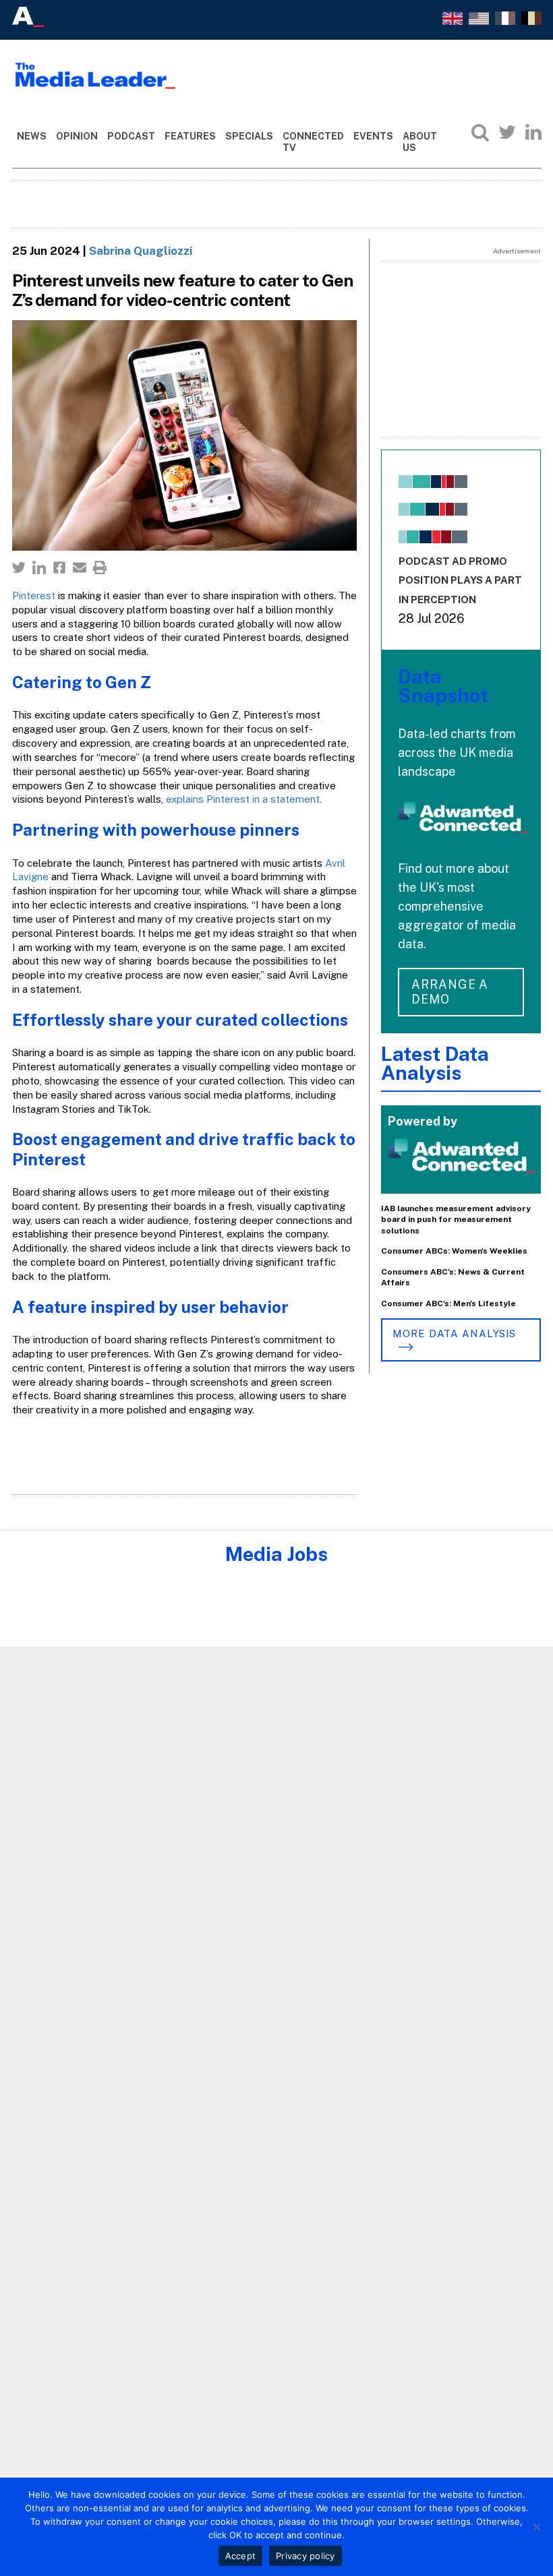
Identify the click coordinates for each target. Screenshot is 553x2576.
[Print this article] (100, 568)
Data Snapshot (443, 686)
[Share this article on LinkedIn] (39, 568)
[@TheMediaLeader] (507, 132)
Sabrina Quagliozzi (141, 251)
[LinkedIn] (533, 132)
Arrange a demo (450, 992)
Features (190, 136)
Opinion (77, 136)
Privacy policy (305, 2556)
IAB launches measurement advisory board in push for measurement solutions (456, 1220)
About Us (420, 142)
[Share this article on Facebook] (59, 568)
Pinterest (34, 595)
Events (373, 136)
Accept (241, 2556)
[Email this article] (80, 568)
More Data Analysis (454, 1333)
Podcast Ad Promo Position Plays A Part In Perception (460, 581)
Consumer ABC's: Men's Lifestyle (448, 1304)
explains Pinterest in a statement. (245, 799)
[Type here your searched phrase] (480, 132)
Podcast (131, 136)
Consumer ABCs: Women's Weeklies (454, 1251)
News (32, 136)
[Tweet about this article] (19, 568)
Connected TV (313, 142)
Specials (249, 136)
